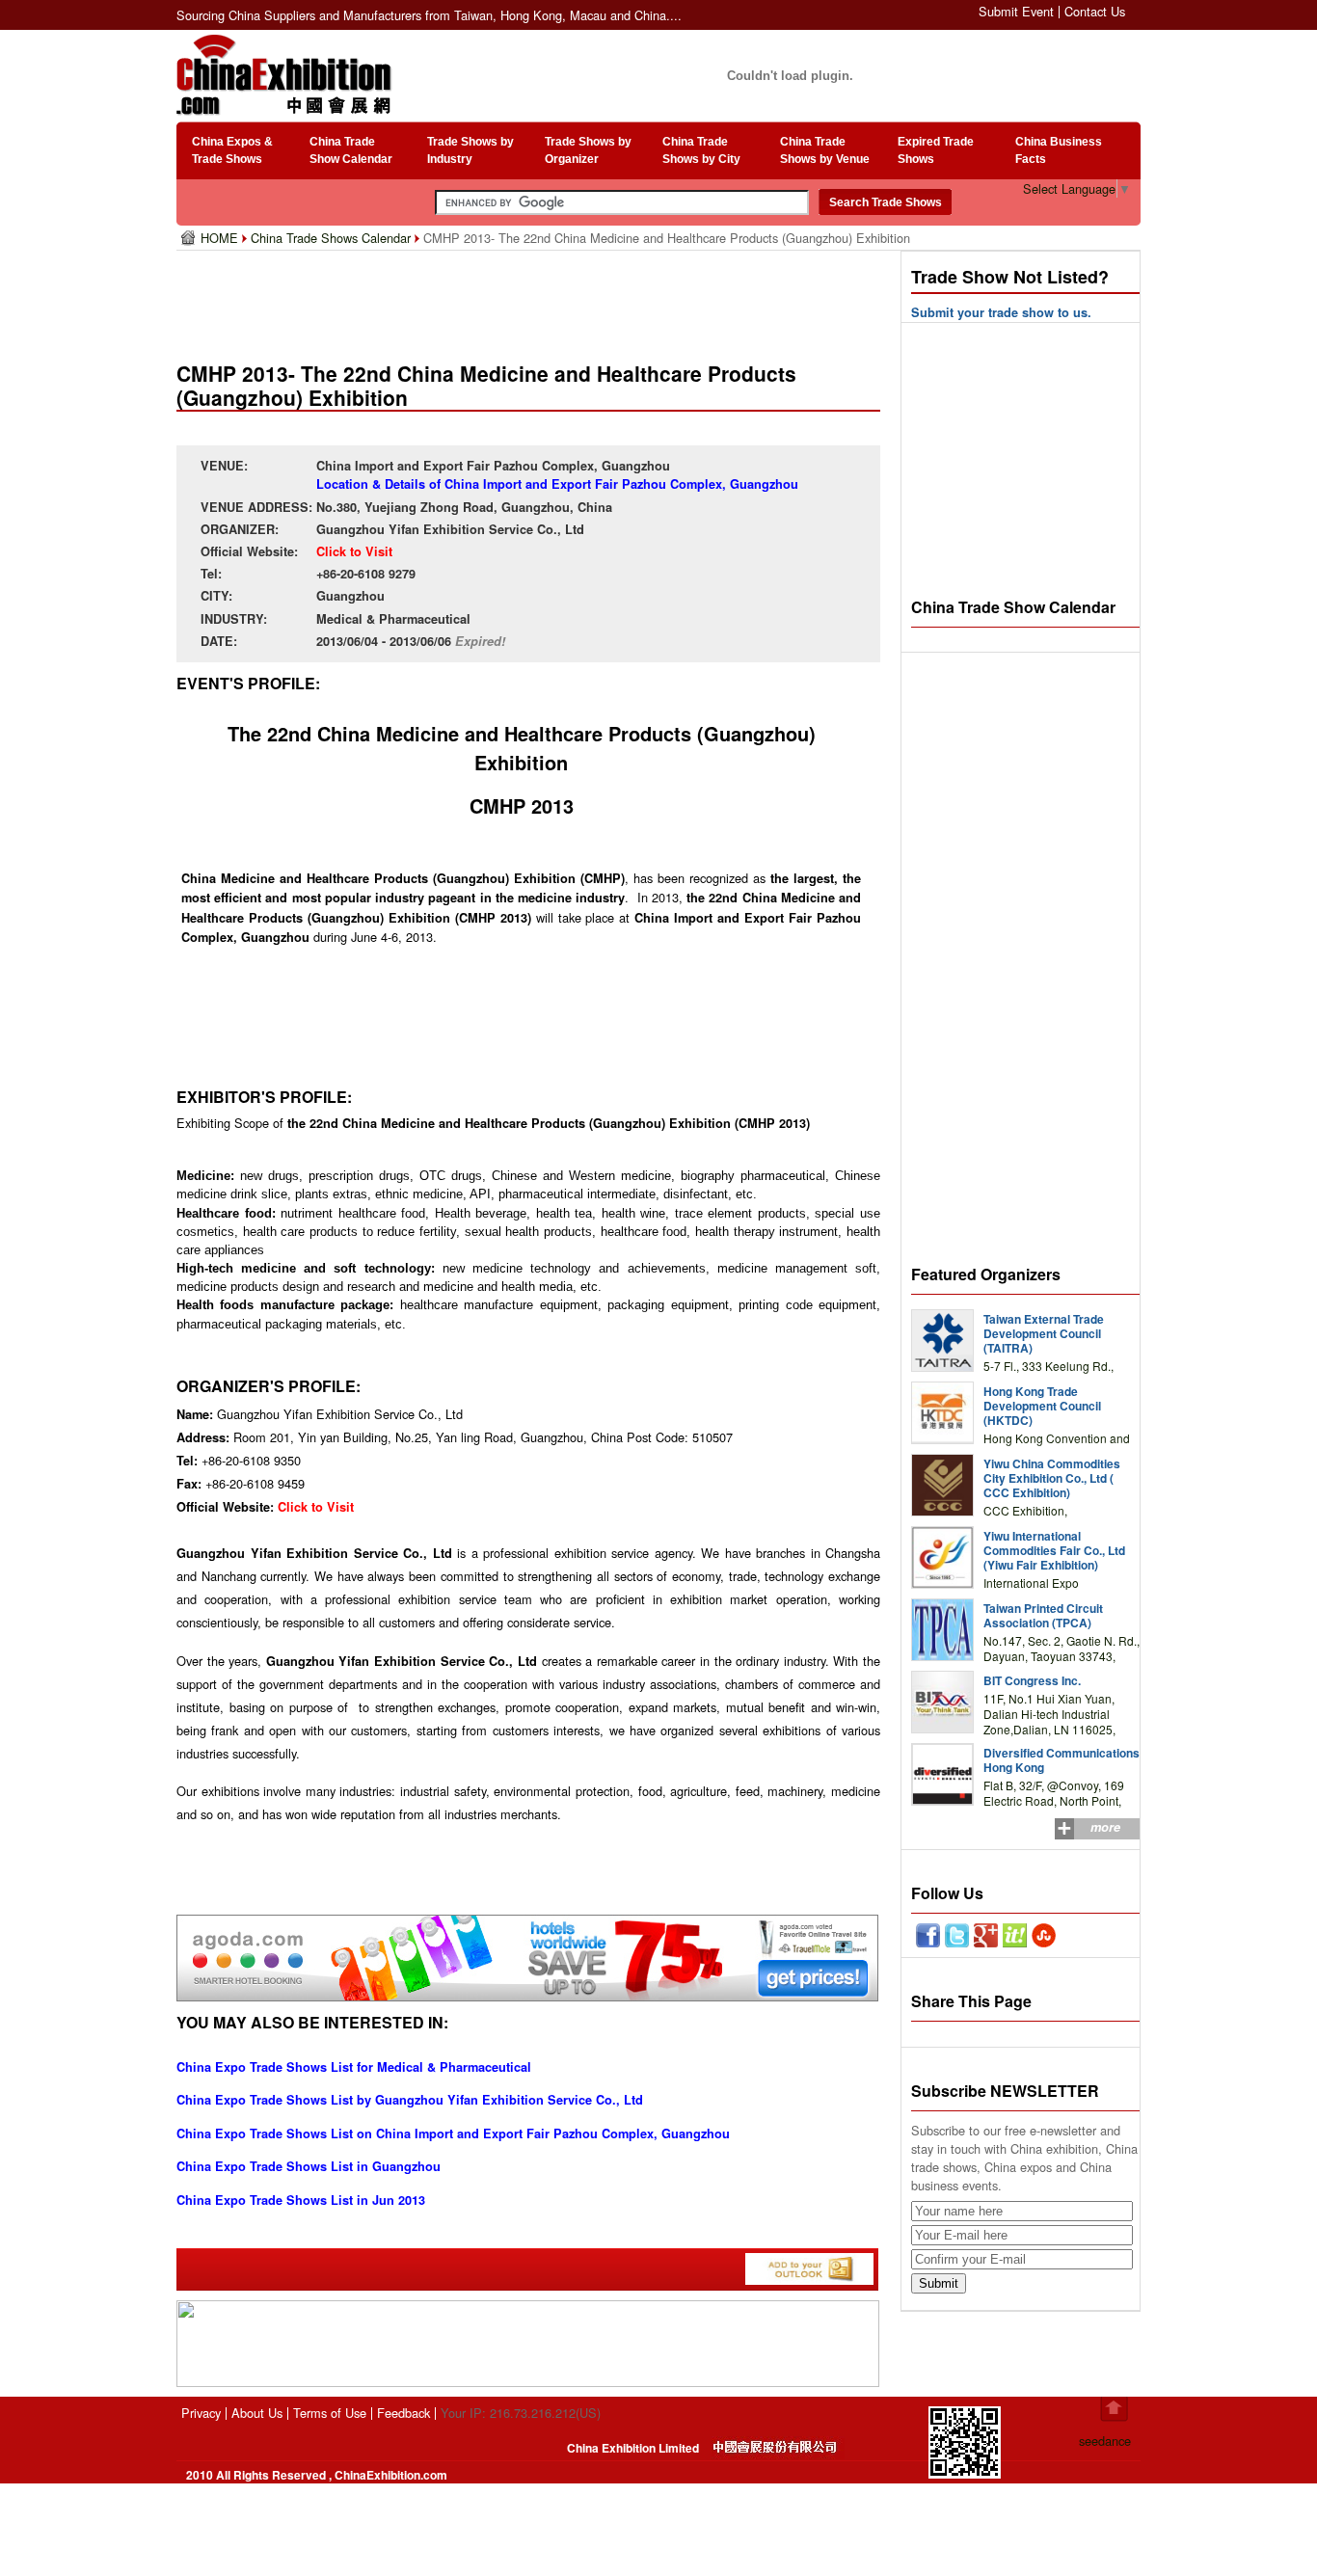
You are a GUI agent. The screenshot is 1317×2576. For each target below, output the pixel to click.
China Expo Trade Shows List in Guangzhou (309, 2166)
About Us (257, 2413)
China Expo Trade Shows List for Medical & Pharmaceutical (354, 2067)
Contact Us (1095, 11)
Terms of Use (330, 2413)
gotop (1114, 2409)
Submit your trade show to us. (1001, 312)
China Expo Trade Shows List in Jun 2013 (301, 2200)
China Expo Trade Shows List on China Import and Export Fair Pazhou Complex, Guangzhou (453, 2133)
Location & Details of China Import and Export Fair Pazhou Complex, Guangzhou (557, 484)
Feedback (403, 2413)
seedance (1105, 2441)
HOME (221, 238)
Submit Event (1016, 11)
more (1105, 1827)
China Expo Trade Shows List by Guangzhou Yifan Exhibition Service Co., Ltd (410, 2100)
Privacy (201, 2413)
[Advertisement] (532, 299)
